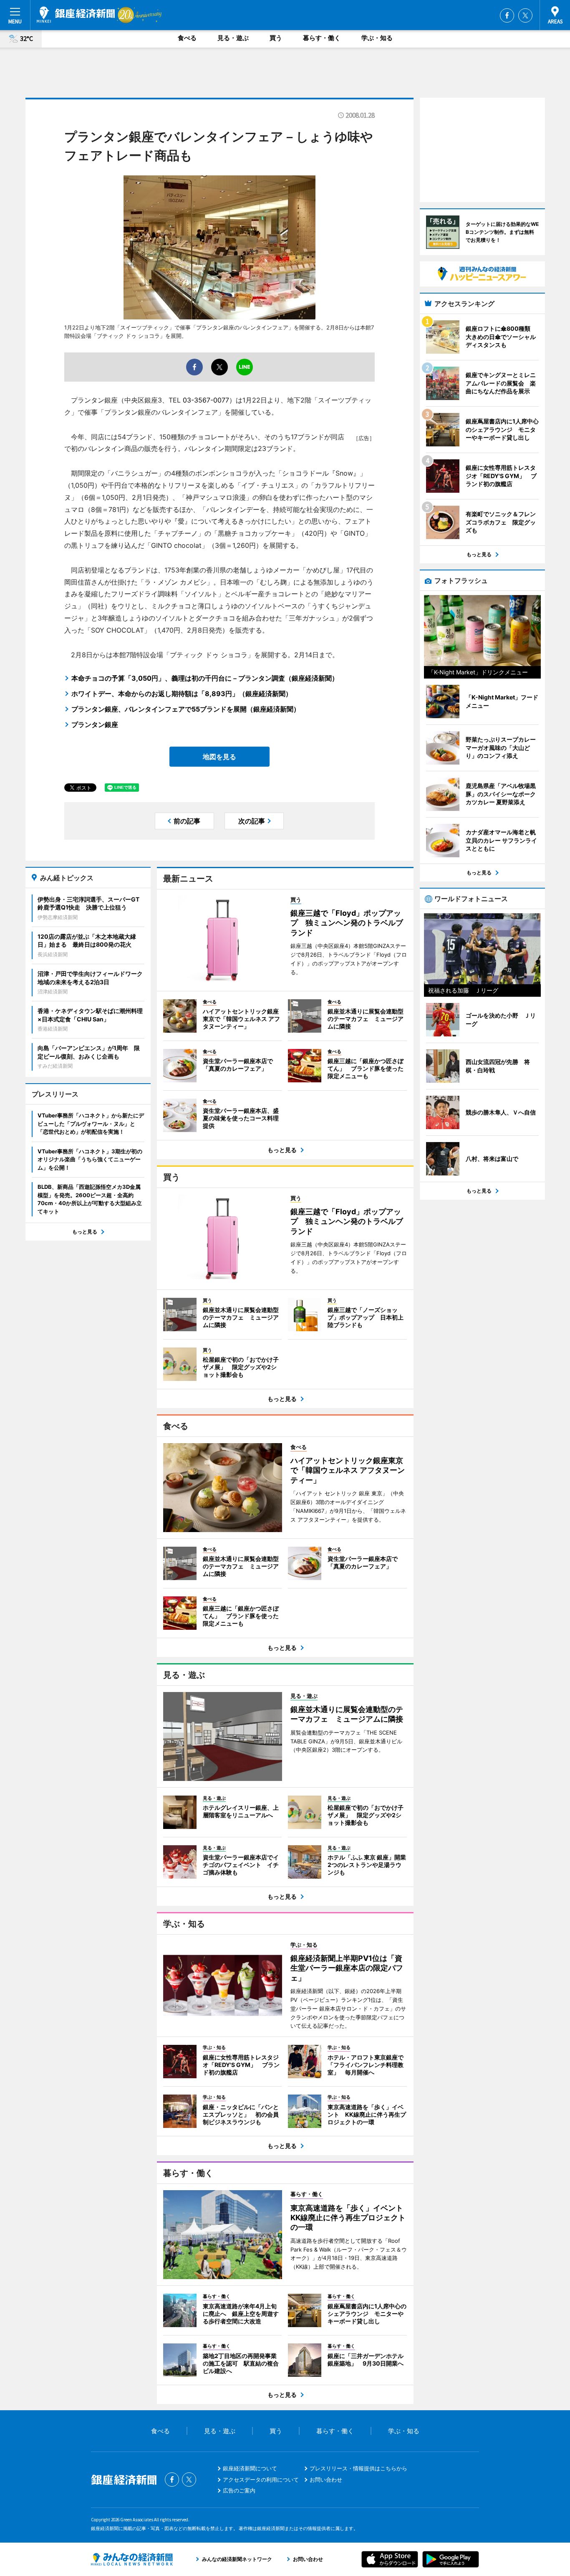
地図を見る (219, 757)
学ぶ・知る (377, 38)
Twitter (525, 15)
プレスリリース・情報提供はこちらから (358, 2468)
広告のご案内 (239, 2490)
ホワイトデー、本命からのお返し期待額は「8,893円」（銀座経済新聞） (182, 694)
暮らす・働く (322, 38)
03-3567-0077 (206, 400)
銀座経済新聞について (250, 2468)
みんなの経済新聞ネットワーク (132, 2559)
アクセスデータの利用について (261, 2480)
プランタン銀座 (95, 724)
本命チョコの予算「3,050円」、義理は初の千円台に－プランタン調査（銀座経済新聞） (205, 678)
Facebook (507, 15)
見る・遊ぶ (233, 38)
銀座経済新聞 (76, 15)
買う (276, 38)
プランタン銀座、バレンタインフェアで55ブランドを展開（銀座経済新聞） (186, 709)
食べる (187, 38)
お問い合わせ (326, 2480)
